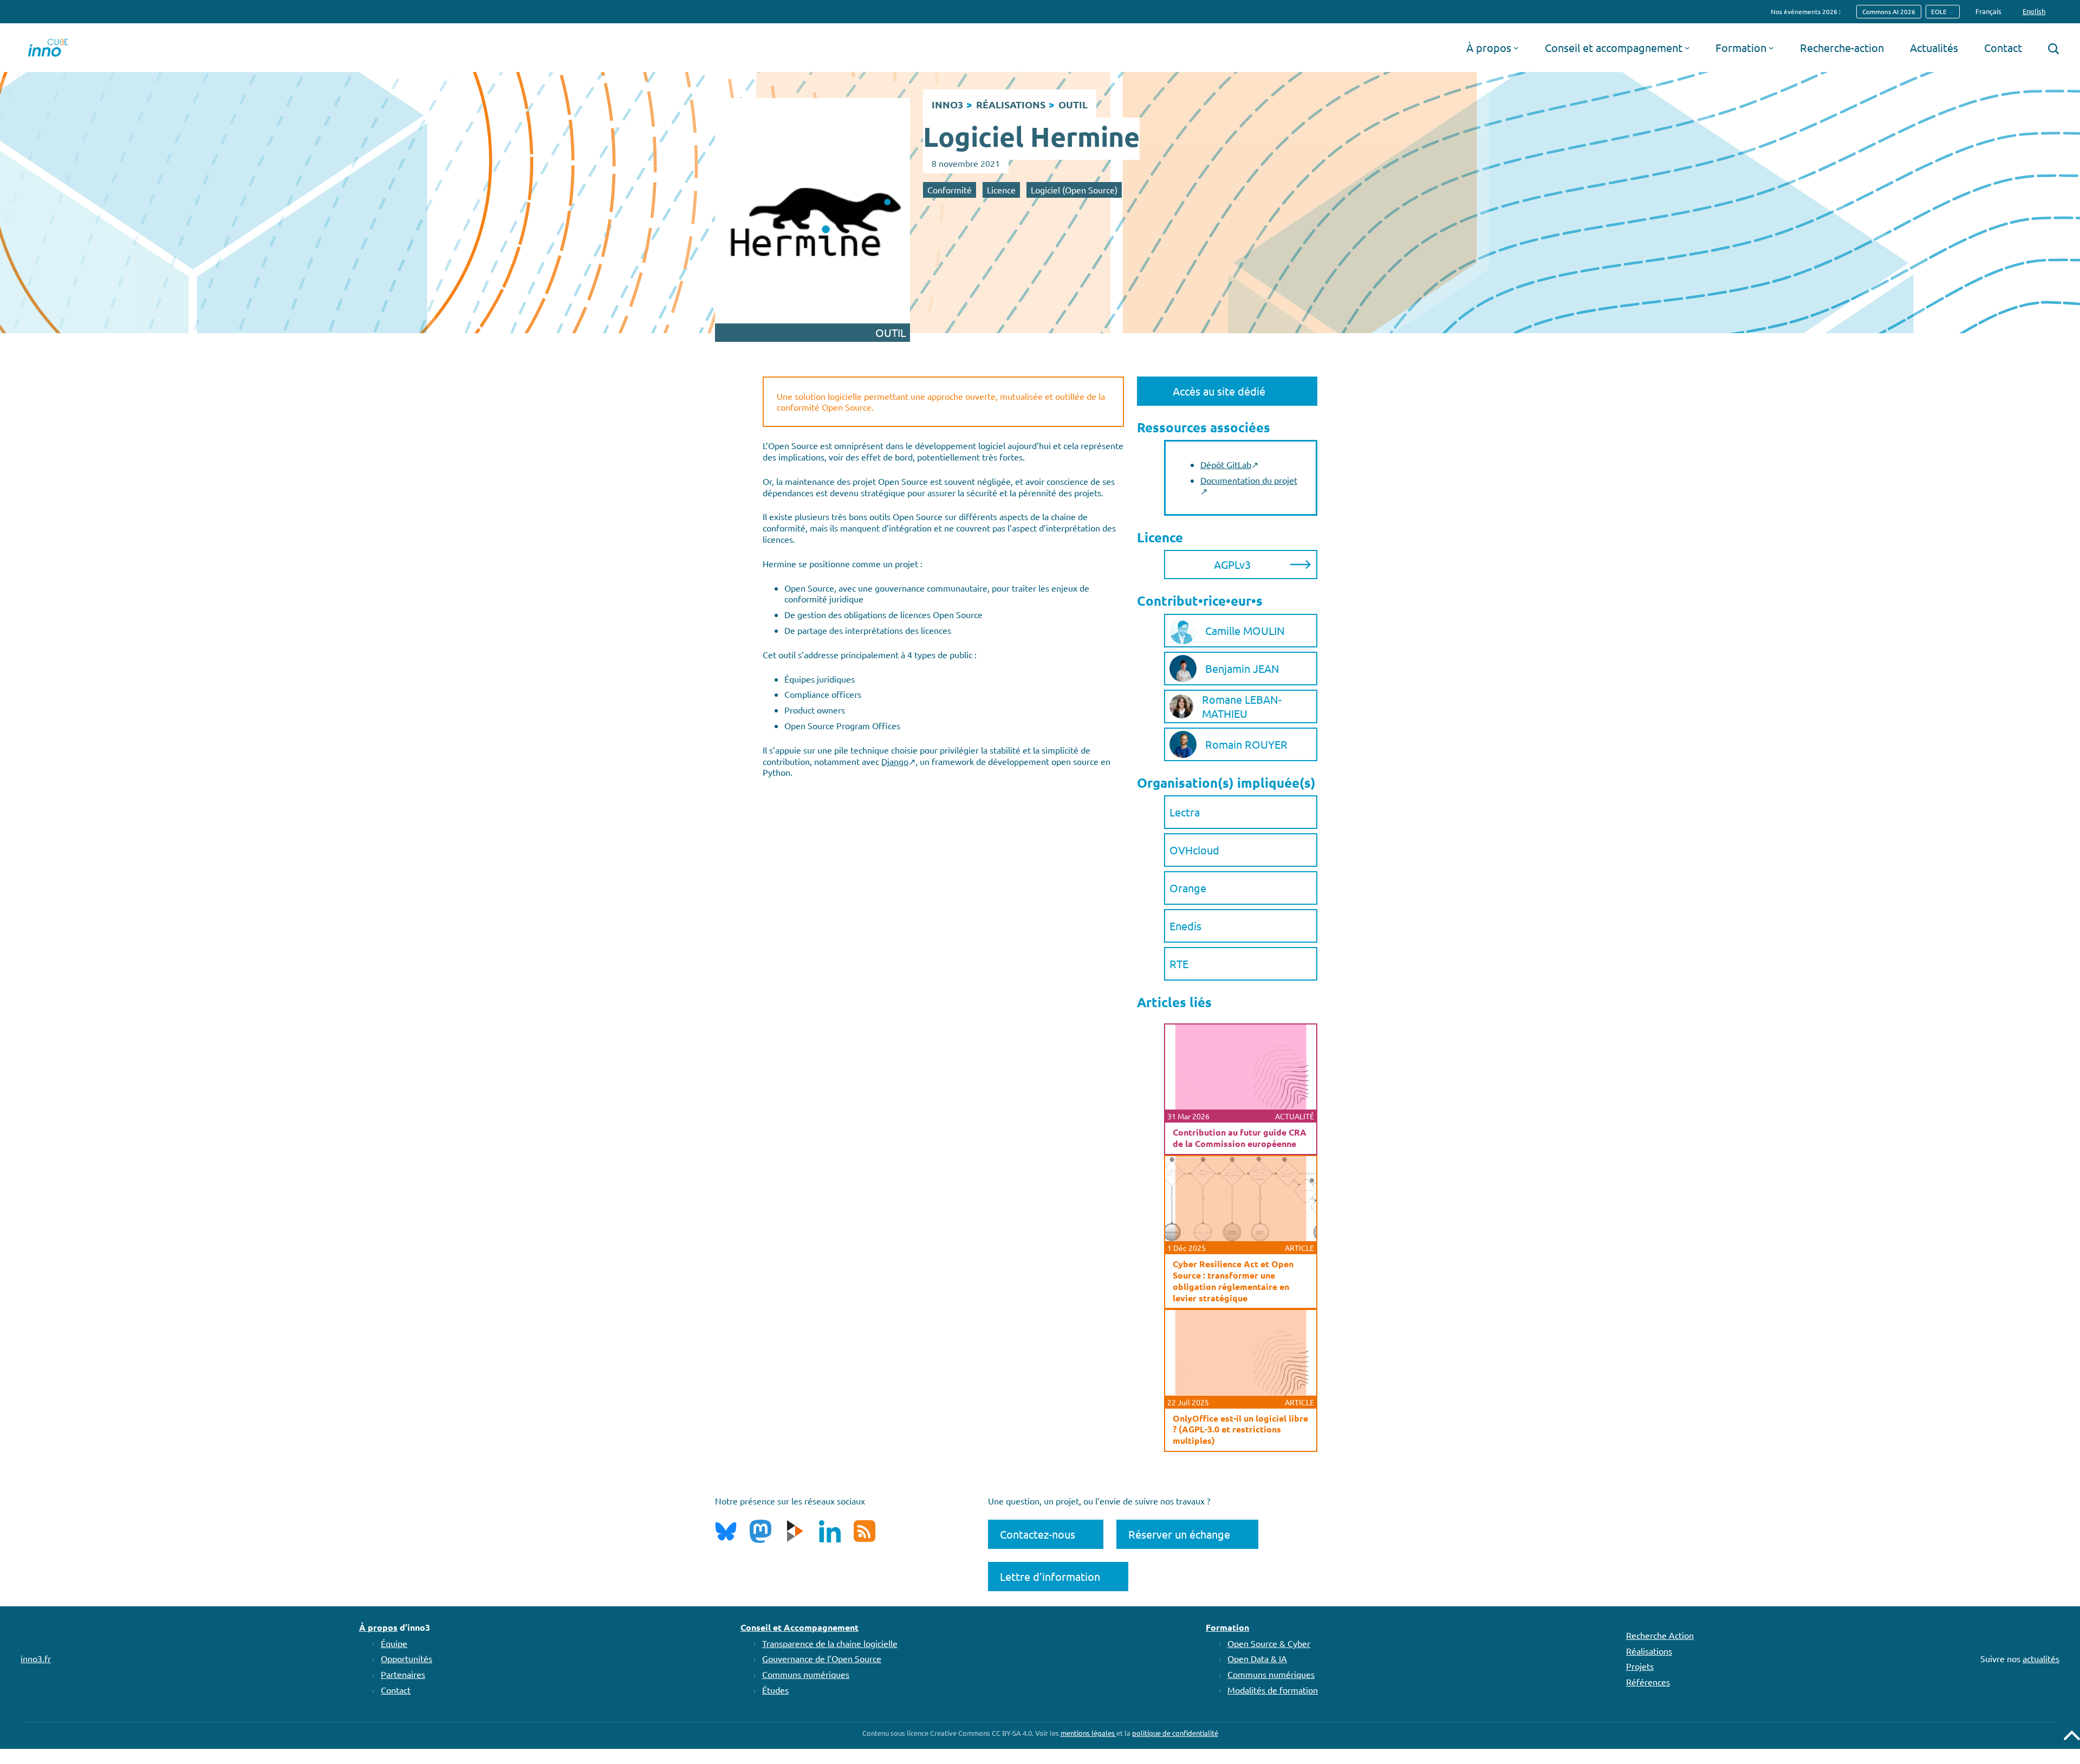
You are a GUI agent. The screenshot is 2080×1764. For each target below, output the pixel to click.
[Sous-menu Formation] (1771, 48)
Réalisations (1649, 1651)
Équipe (394, 1643)
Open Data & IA (1257, 1658)
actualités (2041, 1658)
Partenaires (403, 1674)
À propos (378, 1627)
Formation (1227, 1627)
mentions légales (1088, 1733)
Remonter (2072, 1735)
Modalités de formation (1273, 1690)
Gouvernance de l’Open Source (822, 1658)
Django (895, 761)
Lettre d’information (1050, 1576)
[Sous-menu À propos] (1516, 48)
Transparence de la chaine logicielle (830, 1643)
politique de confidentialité (1175, 1733)
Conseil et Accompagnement (799, 1627)
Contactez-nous (1038, 1534)
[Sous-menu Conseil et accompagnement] (1687, 48)
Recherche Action (1660, 1635)
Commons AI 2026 (1889, 11)
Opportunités (407, 1658)
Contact (396, 1690)
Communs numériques (806, 1674)
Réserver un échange (1179, 1534)
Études (775, 1690)
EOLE (1939, 11)
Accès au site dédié (1219, 391)
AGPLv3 (1232, 564)
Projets (1640, 1666)
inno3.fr (36, 1658)
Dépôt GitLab (1226, 464)
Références (1648, 1682)
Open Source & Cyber (1269, 1643)
